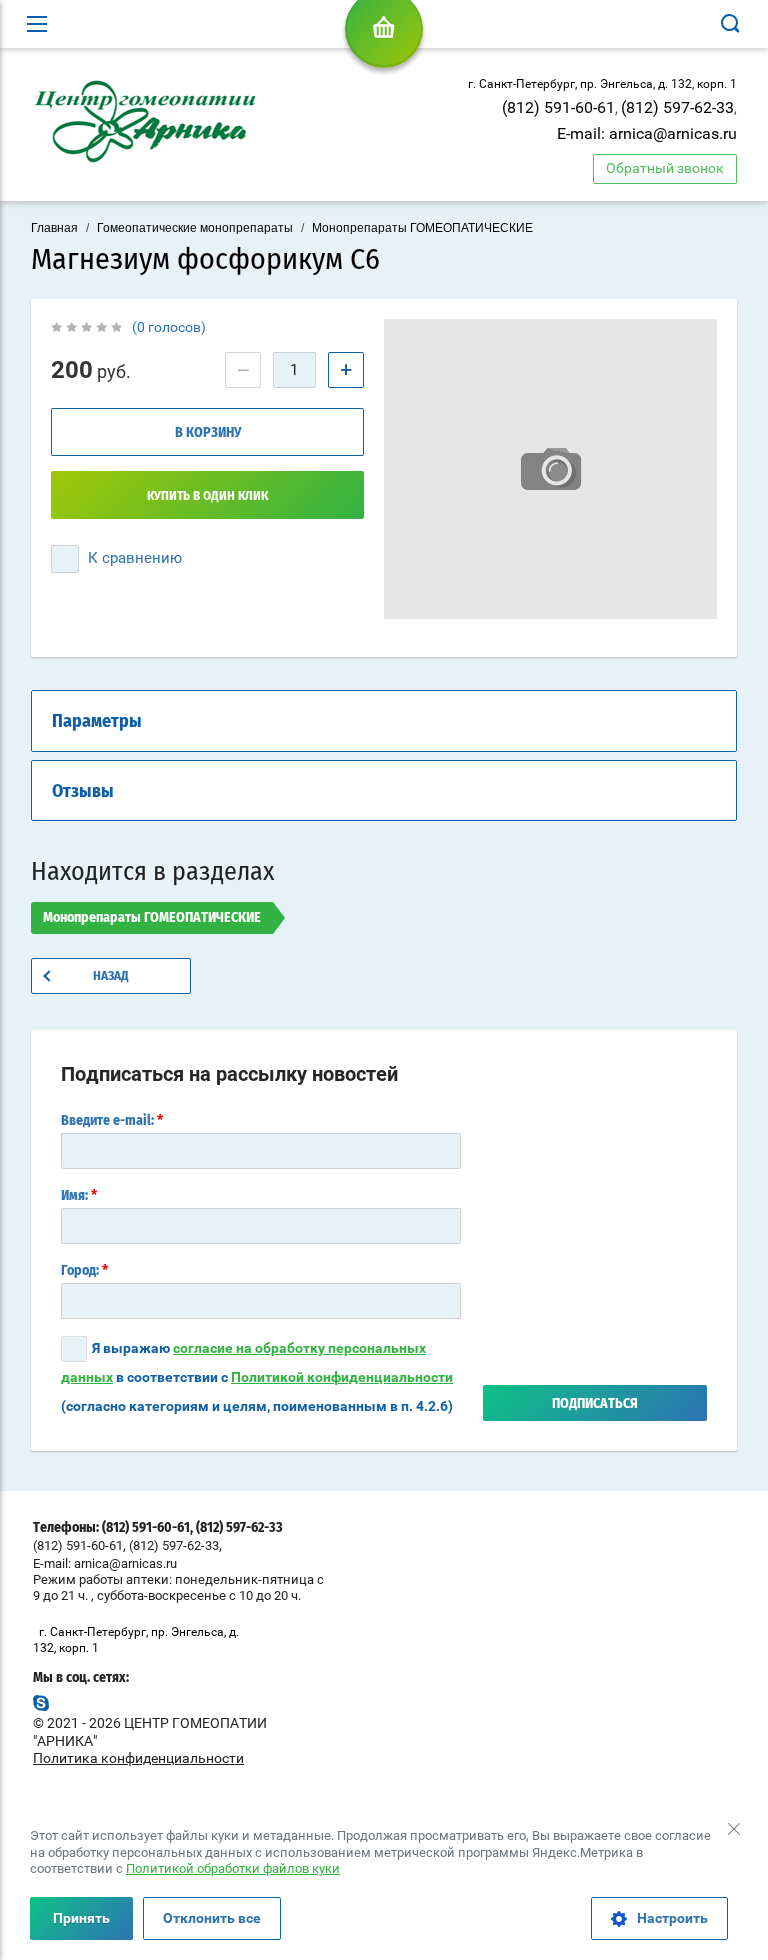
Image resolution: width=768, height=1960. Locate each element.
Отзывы (83, 792)
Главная (54, 228)
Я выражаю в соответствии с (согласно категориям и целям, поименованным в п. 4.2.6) (257, 1377)
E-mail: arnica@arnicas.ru (647, 133)
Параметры (97, 722)
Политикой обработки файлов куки (233, 1868)
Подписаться (595, 1404)
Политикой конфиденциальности (342, 1377)
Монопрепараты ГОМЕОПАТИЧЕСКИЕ (422, 228)
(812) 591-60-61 (558, 107)
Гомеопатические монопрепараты (195, 228)
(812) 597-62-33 (677, 107)
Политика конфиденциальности (138, 1758)
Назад (111, 976)
